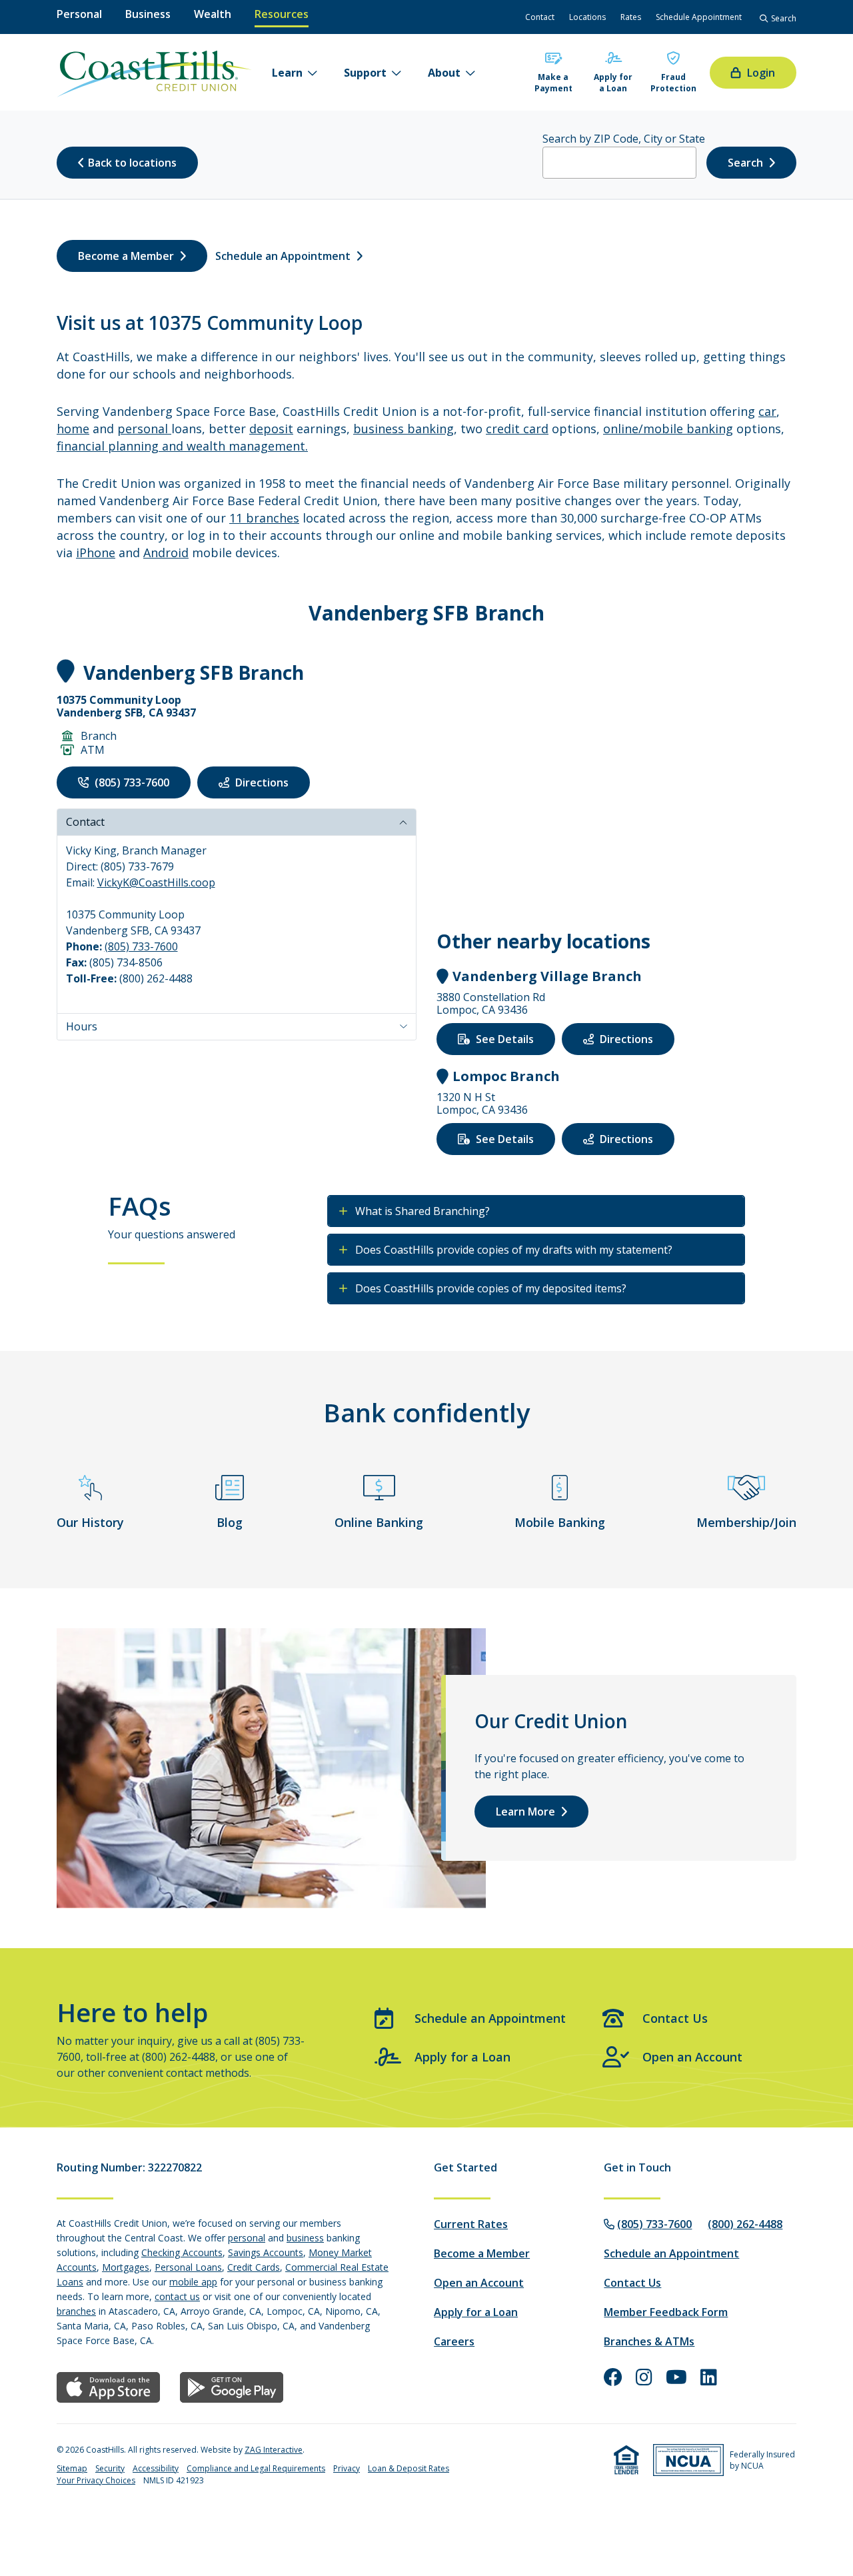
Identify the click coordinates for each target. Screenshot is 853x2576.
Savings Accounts (266, 2252)
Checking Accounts (182, 2252)
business (305, 2238)
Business (148, 14)
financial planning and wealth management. (182, 446)
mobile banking (688, 429)
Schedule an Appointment (490, 2018)
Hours (82, 1026)
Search (745, 163)
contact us (177, 2296)
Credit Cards (254, 2267)
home (73, 429)
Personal (79, 14)
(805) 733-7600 (141, 946)
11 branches (264, 518)
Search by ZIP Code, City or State (624, 139)
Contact (85, 822)
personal (144, 429)
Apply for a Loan (613, 83)
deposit (271, 429)
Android (166, 553)
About (444, 73)
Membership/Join (746, 1522)
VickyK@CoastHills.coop (156, 882)
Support (365, 73)
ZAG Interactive (274, 2450)
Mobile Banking (560, 1522)
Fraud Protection (673, 83)
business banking (404, 429)
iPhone (96, 553)
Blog (230, 1522)
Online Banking (379, 1522)
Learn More (525, 1812)
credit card (517, 429)
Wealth (213, 14)
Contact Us (675, 2018)
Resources (282, 14)
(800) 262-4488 (745, 2224)
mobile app (193, 2282)
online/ (623, 429)
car (767, 411)
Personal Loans (188, 2267)
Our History (90, 1522)
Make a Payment (553, 83)
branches (76, 2311)
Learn (287, 73)
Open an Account (692, 2057)
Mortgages (126, 2267)
